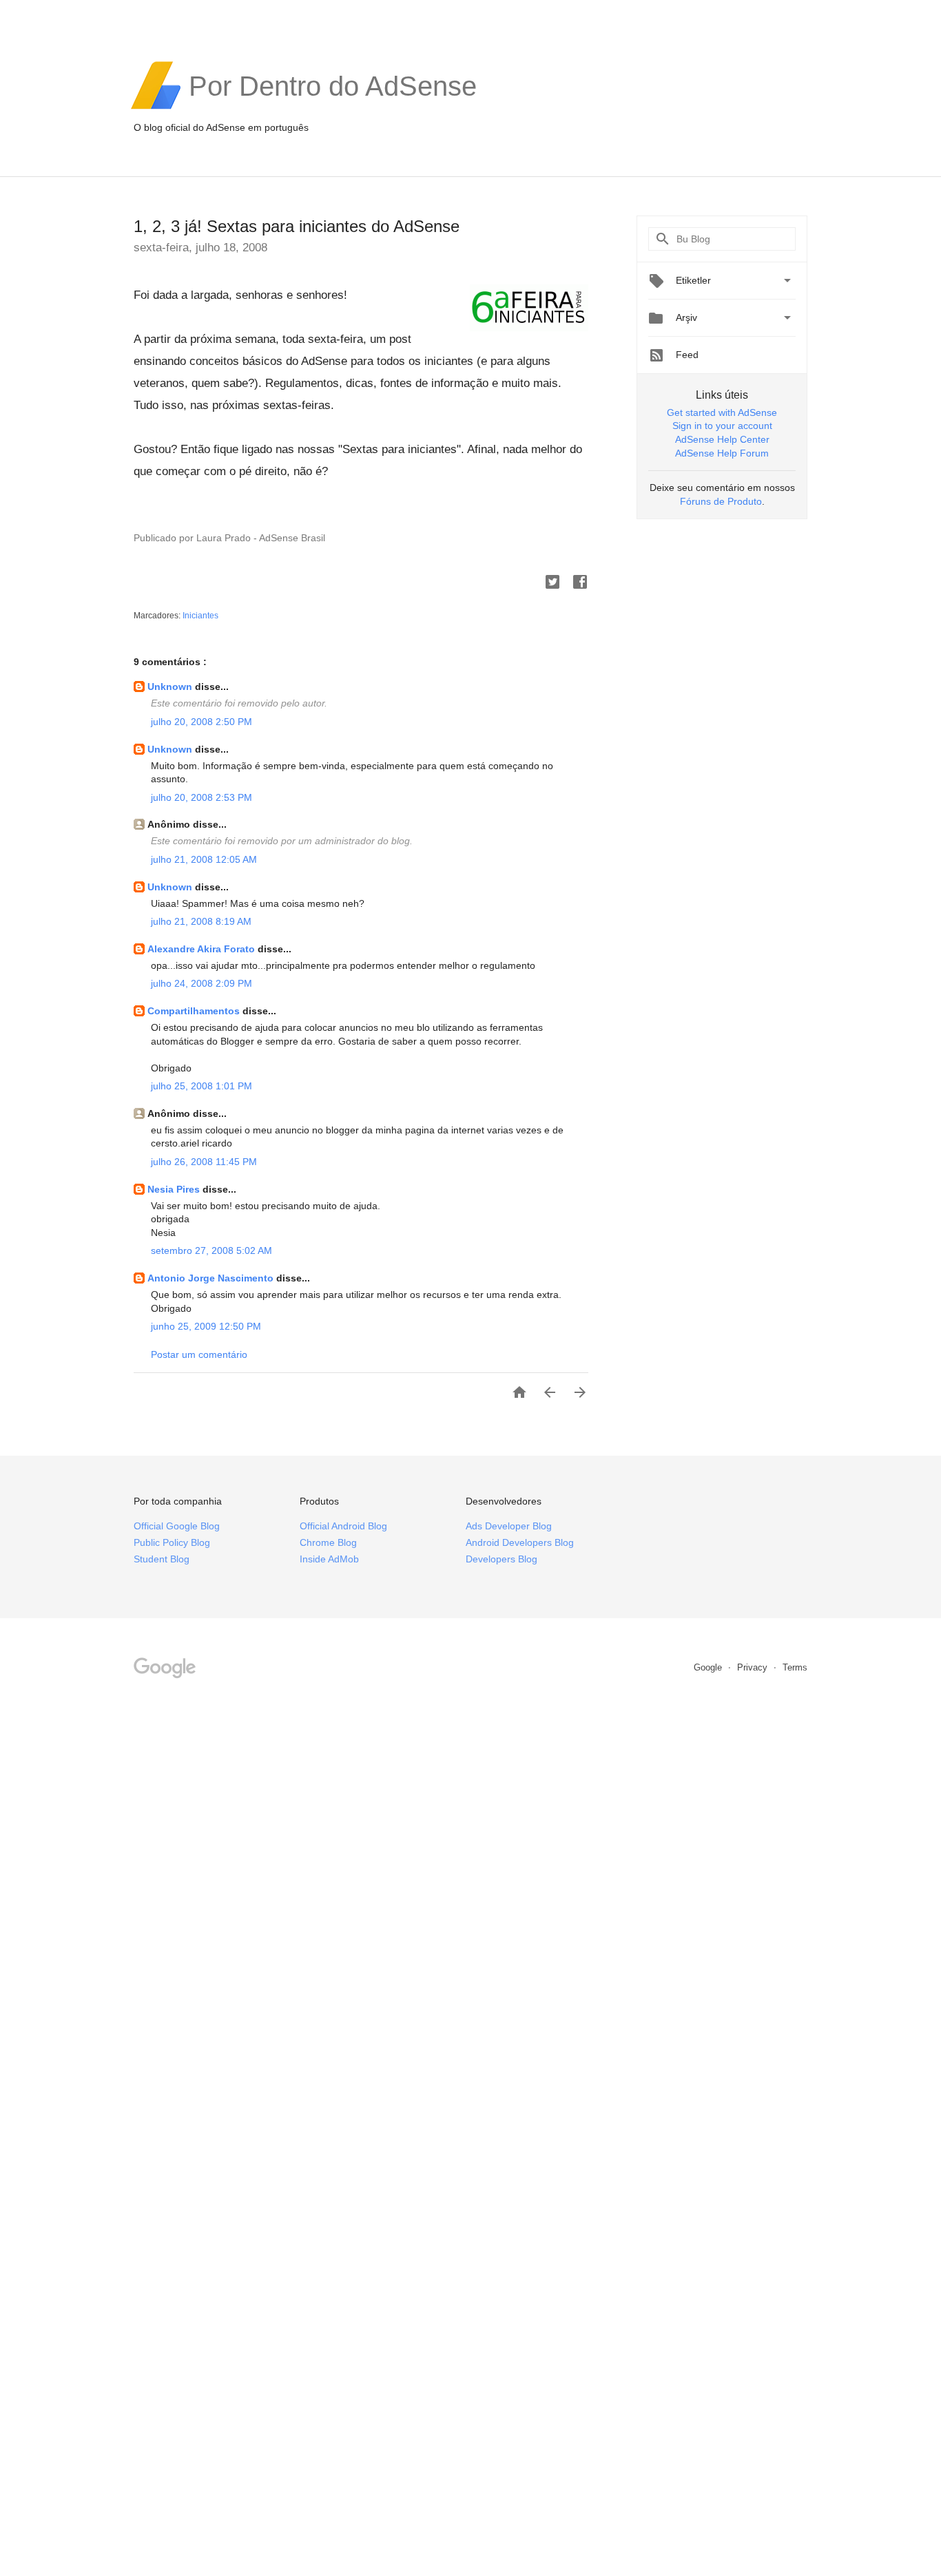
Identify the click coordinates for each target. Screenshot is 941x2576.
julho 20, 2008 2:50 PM (201, 722)
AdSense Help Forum (722, 453)
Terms (795, 1667)
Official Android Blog (343, 1526)
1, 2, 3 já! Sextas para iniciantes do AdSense (297, 226)
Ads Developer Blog (509, 1526)
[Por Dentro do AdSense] (333, 107)
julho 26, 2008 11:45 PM (204, 1162)
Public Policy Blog (172, 1542)
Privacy (754, 1667)
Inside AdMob (329, 1559)
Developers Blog (501, 1559)
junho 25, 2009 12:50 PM (206, 1326)
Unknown (171, 687)
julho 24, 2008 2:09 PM (201, 983)
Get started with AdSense (722, 412)
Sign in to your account (722, 426)
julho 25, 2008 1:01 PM (201, 1086)
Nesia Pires (175, 1189)
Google (709, 1667)
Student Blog (162, 1559)
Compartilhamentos (195, 1011)
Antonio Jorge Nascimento (212, 1278)
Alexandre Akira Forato (203, 949)
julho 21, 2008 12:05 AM (204, 859)
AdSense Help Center (722, 439)
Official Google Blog (177, 1526)
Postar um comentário (199, 1354)
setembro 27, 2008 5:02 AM (211, 1250)
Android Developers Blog (520, 1542)
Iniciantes (200, 616)
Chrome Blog (328, 1542)
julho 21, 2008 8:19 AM (201, 921)
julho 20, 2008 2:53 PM (201, 797)
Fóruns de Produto (721, 501)
